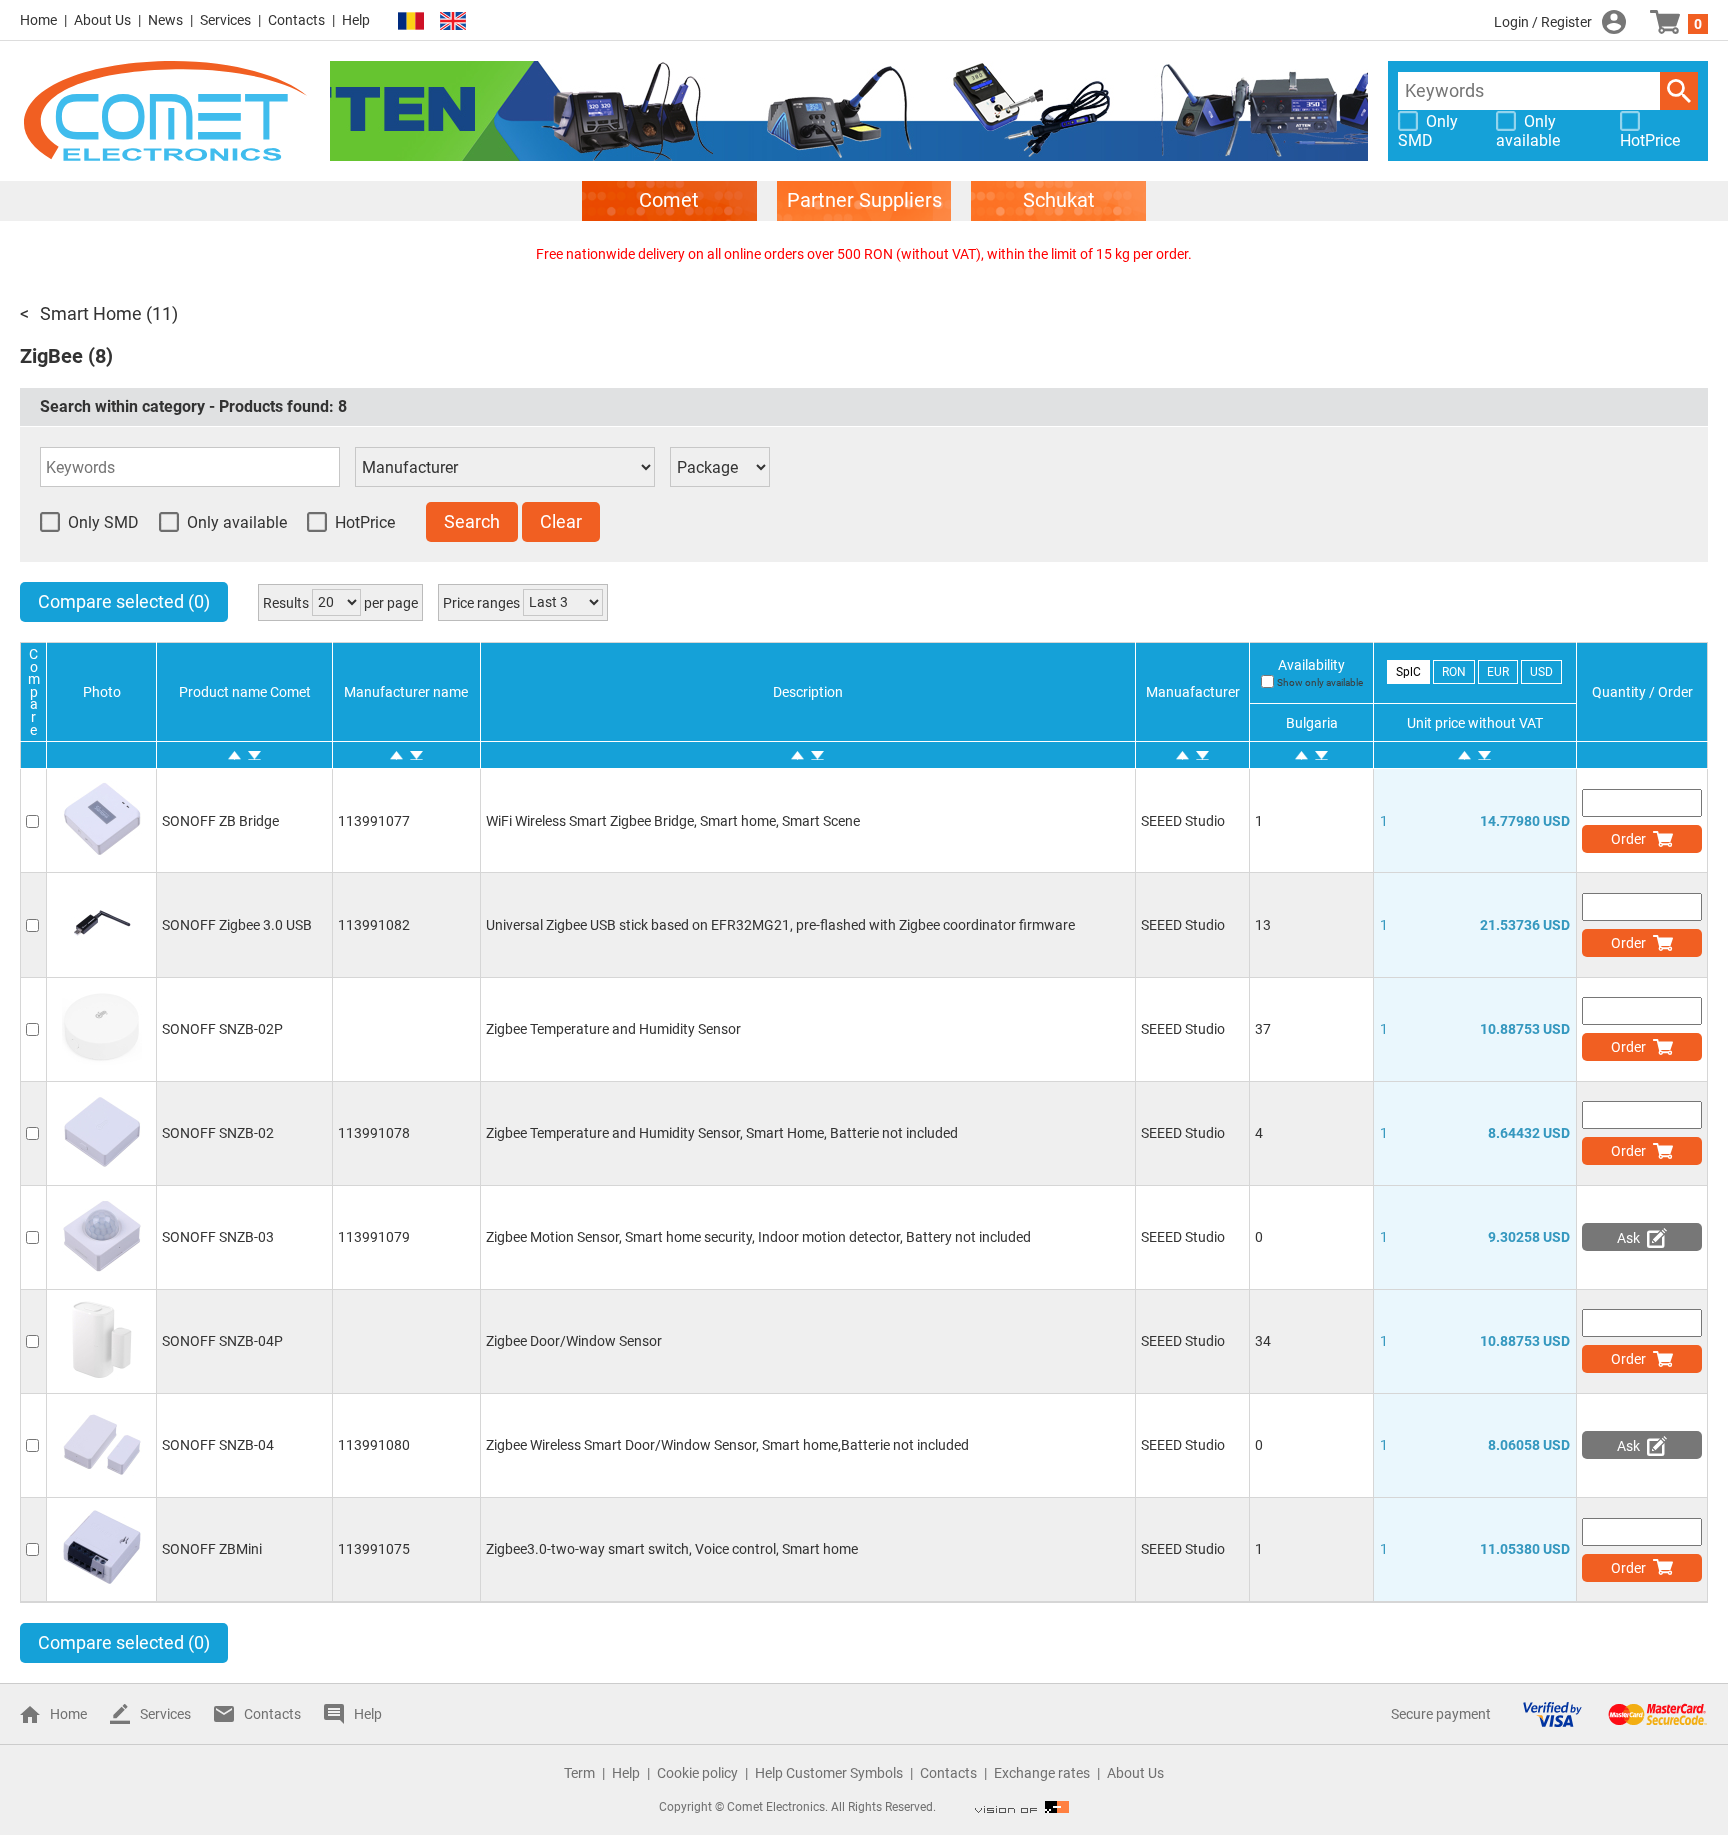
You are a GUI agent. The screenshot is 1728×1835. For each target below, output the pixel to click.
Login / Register (1543, 22)
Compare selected (124, 601)
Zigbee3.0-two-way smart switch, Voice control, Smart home (672, 1549)
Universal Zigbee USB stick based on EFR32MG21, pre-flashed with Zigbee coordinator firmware (780, 925)
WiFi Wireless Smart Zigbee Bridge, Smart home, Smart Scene (673, 821)
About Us (102, 20)
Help (356, 20)
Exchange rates (1042, 1773)
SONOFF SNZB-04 (218, 1445)
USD (1541, 672)
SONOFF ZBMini (212, 1549)
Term (579, 1773)
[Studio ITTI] (1022, 1807)
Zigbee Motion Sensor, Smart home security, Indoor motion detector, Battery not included (758, 1237)
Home (38, 20)
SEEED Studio (1183, 821)
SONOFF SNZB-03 (218, 1237)
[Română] (411, 21)
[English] (453, 21)
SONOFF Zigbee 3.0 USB (237, 925)
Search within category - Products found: (193, 406)
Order (1628, 839)
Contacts (296, 20)
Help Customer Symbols (829, 1773)
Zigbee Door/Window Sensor (574, 1341)
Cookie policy (697, 1773)
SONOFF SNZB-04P (222, 1341)
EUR (1498, 672)
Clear (561, 521)
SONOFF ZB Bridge (220, 821)
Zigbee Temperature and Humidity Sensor (613, 1029)
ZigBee (51, 356)
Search (1679, 91)
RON (1454, 672)
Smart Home (91, 313)
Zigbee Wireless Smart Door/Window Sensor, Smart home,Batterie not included (727, 1445)
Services (225, 20)
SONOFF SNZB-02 (218, 1133)
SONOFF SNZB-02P (222, 1029)
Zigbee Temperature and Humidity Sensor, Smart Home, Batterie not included (722, 1133)
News (165, 20)
